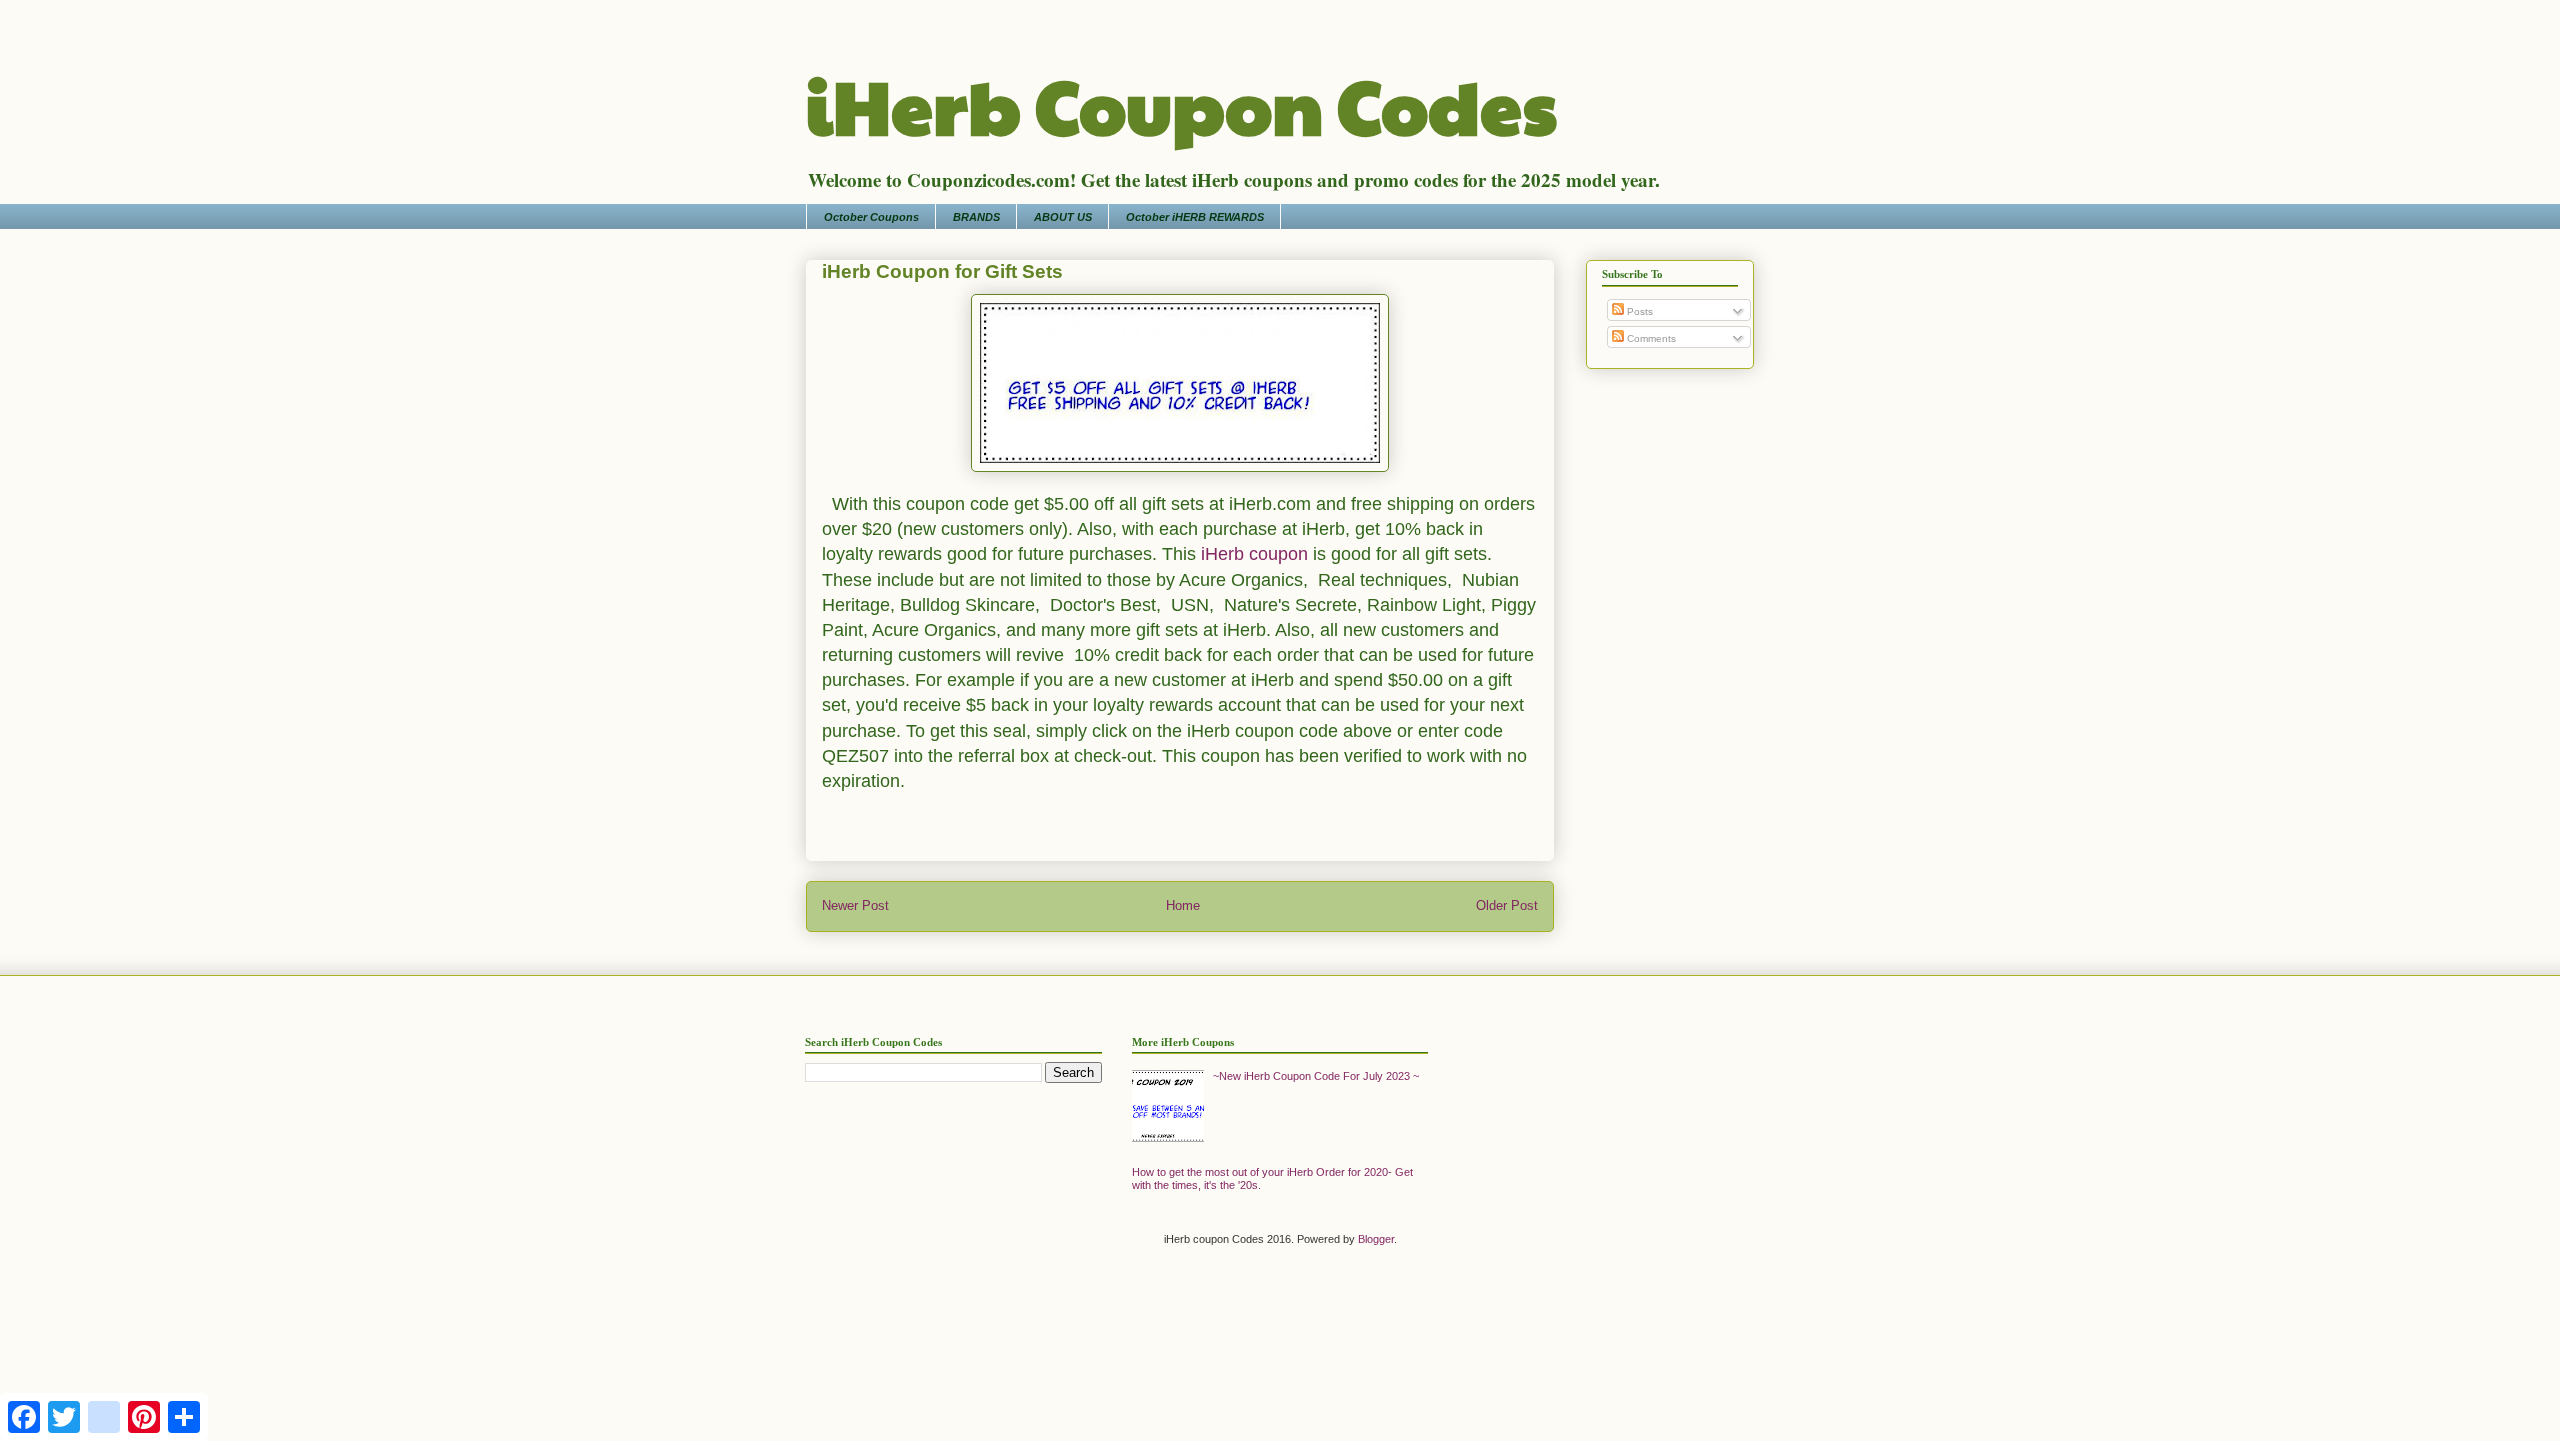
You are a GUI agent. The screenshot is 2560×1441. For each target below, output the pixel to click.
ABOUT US (1063, 217)
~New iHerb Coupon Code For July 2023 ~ (1316, 1076)
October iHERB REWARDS (1195, 217)
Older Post (1507, 905)
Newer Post (855, 905)
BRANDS (976, 217)
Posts (1638, 311)
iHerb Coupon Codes (1181, 104)
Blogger (1376, 1239)
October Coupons (871, 217)
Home (1183, 905)
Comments (1650, 338)
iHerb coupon (1254, 554)
